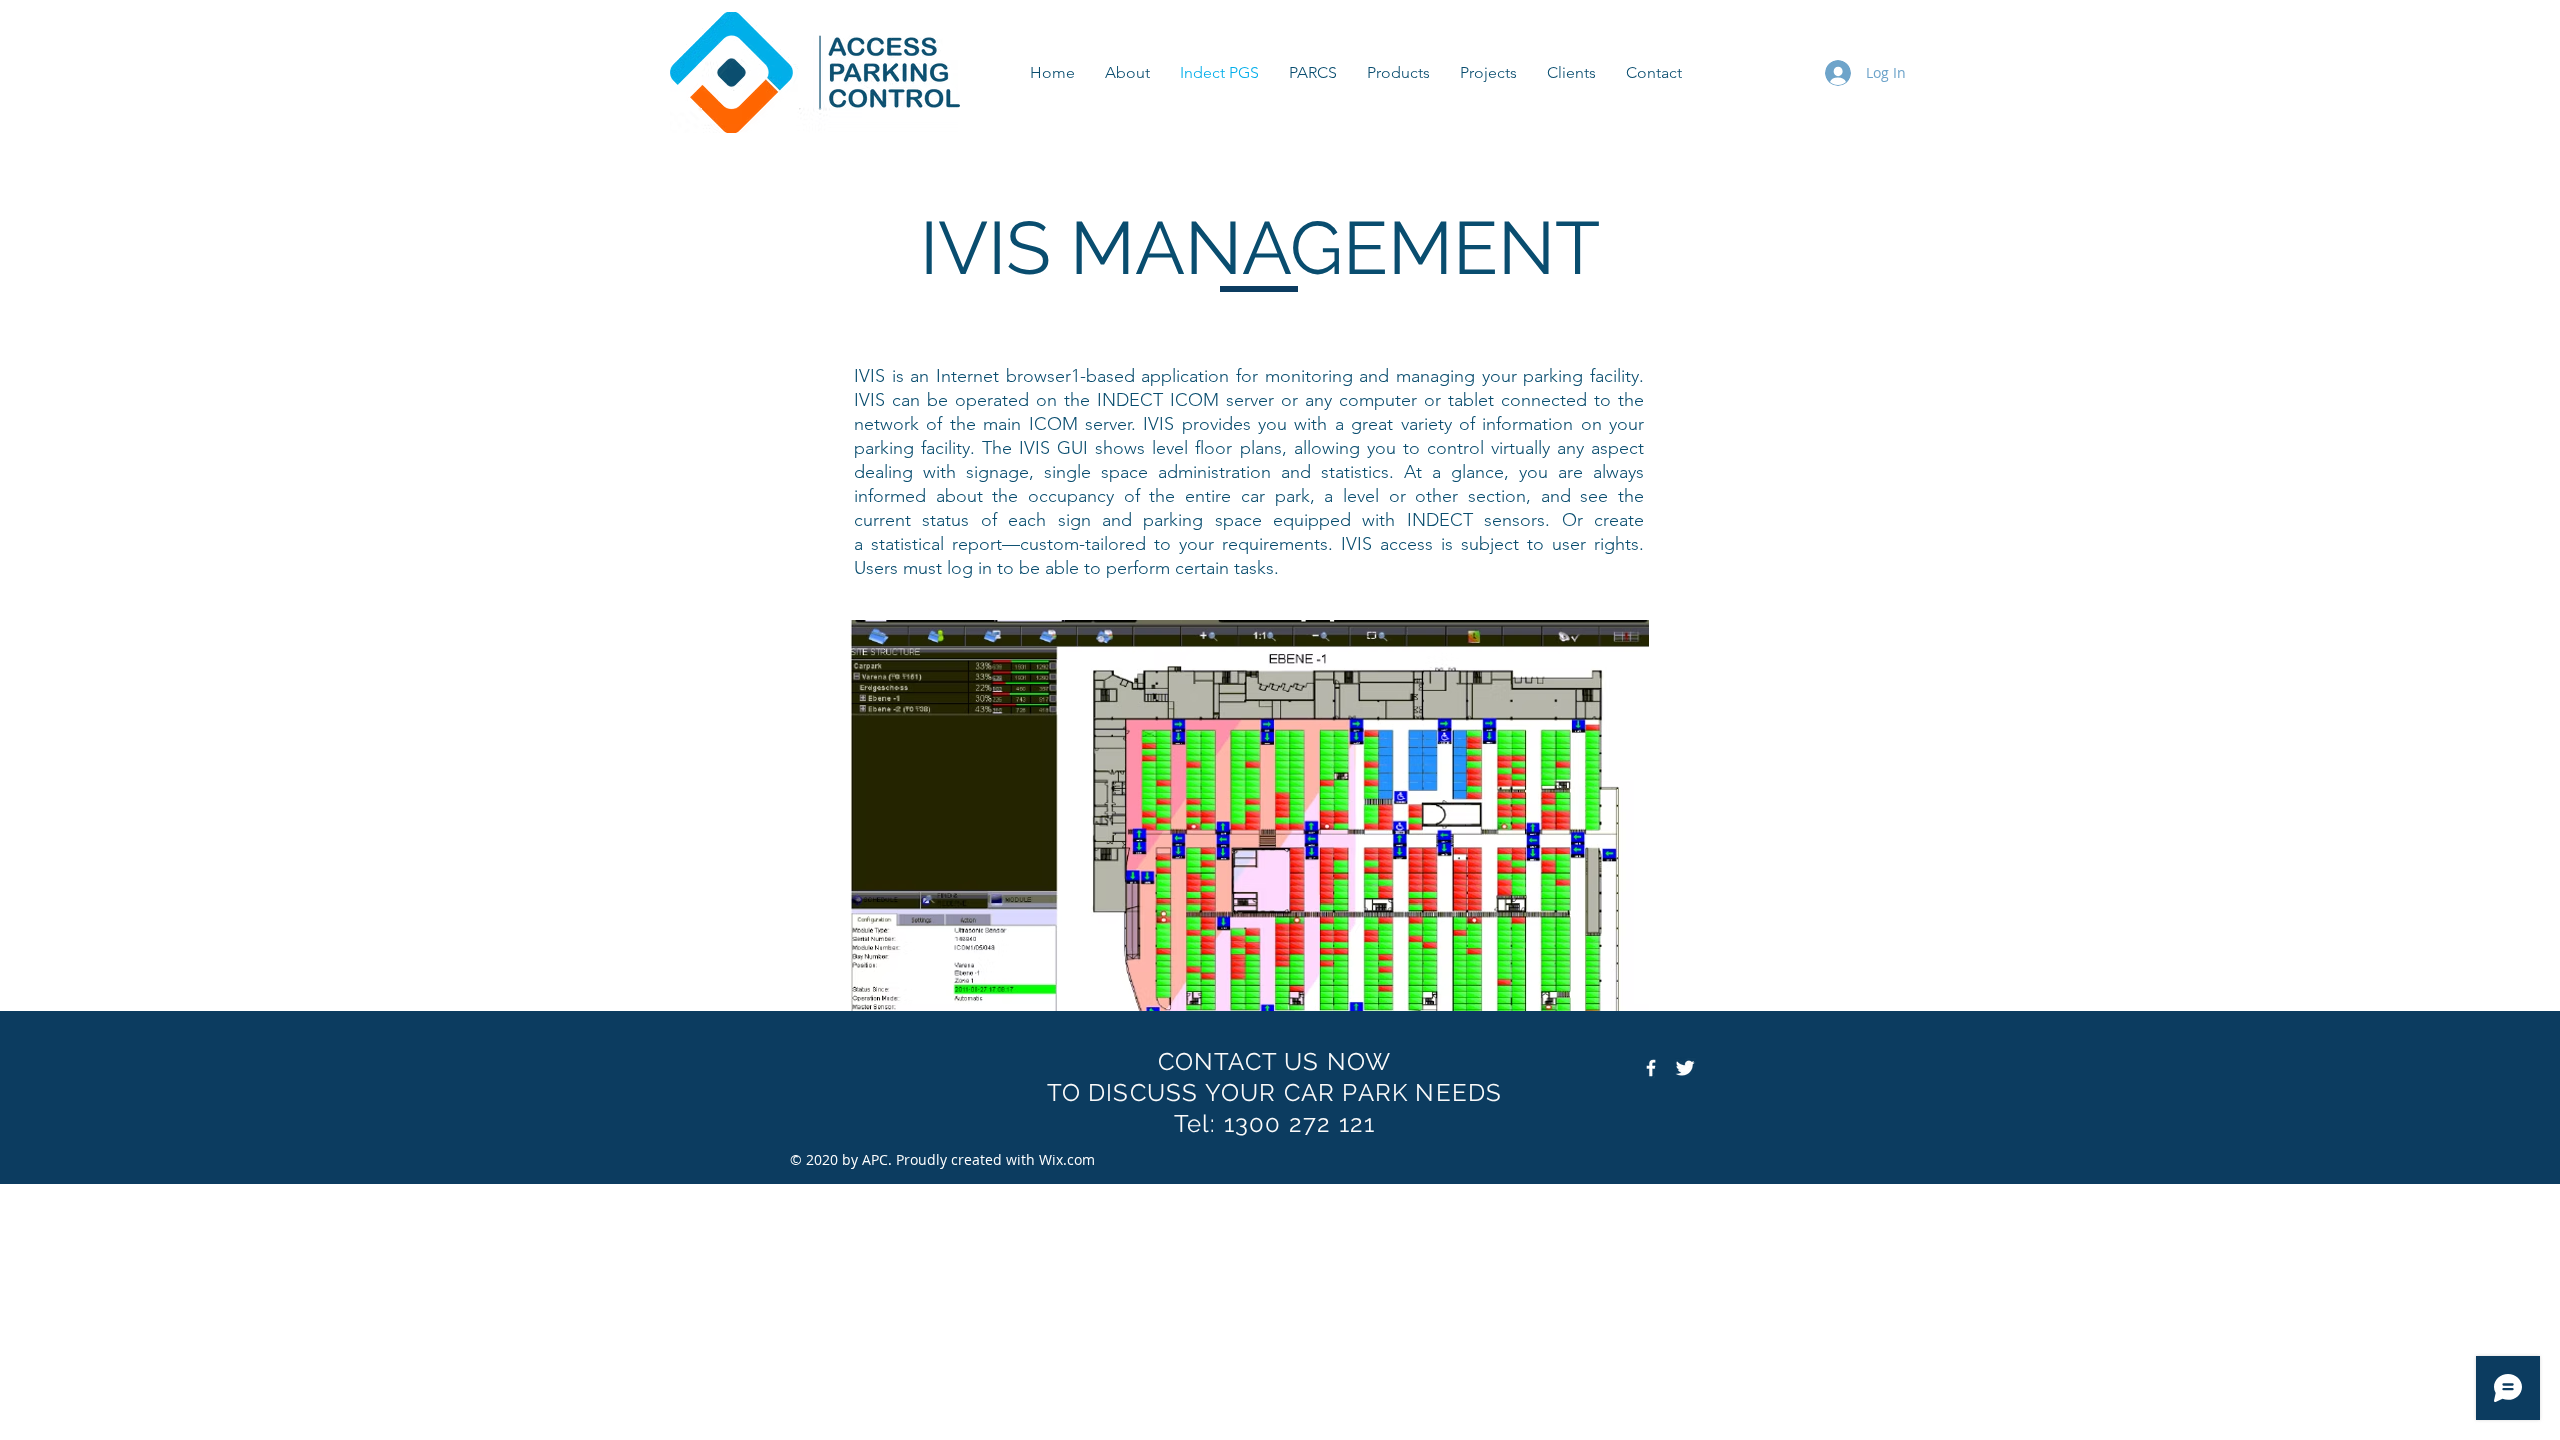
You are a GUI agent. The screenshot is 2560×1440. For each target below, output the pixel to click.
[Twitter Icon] (1685, 1068)
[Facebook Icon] (1651, 1068)
